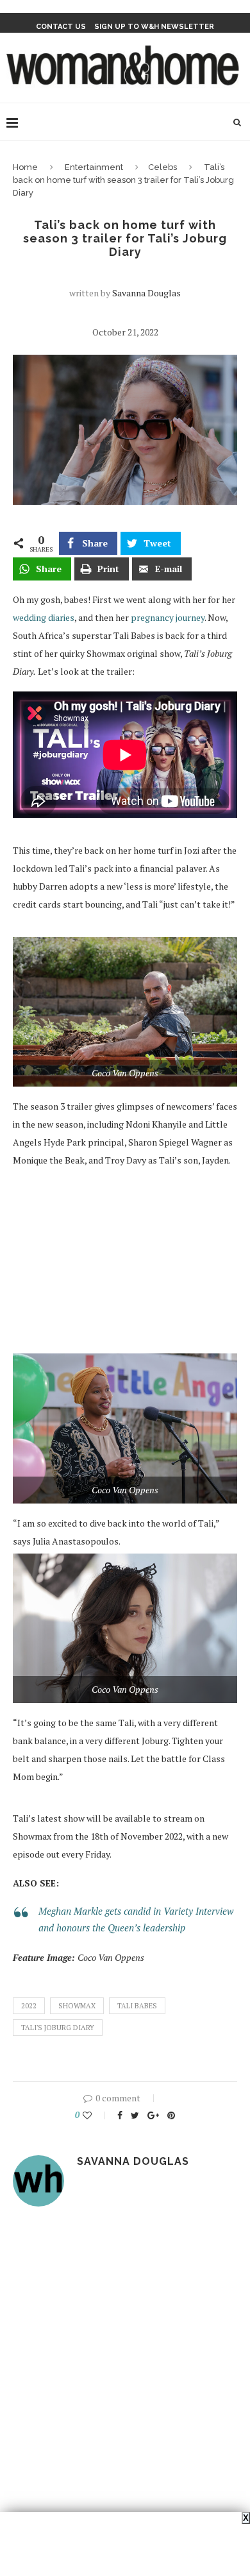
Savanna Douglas (146, 293)
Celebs (162, 167)
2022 (29, 2006)
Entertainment (94, 167)
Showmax (77, 2006)
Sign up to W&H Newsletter (154, 27)
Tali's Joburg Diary (58, 2028)
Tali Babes (137, 2006)
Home (25, 167)
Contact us (61, 27)
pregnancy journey (168, 617)
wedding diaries (44, 617)
